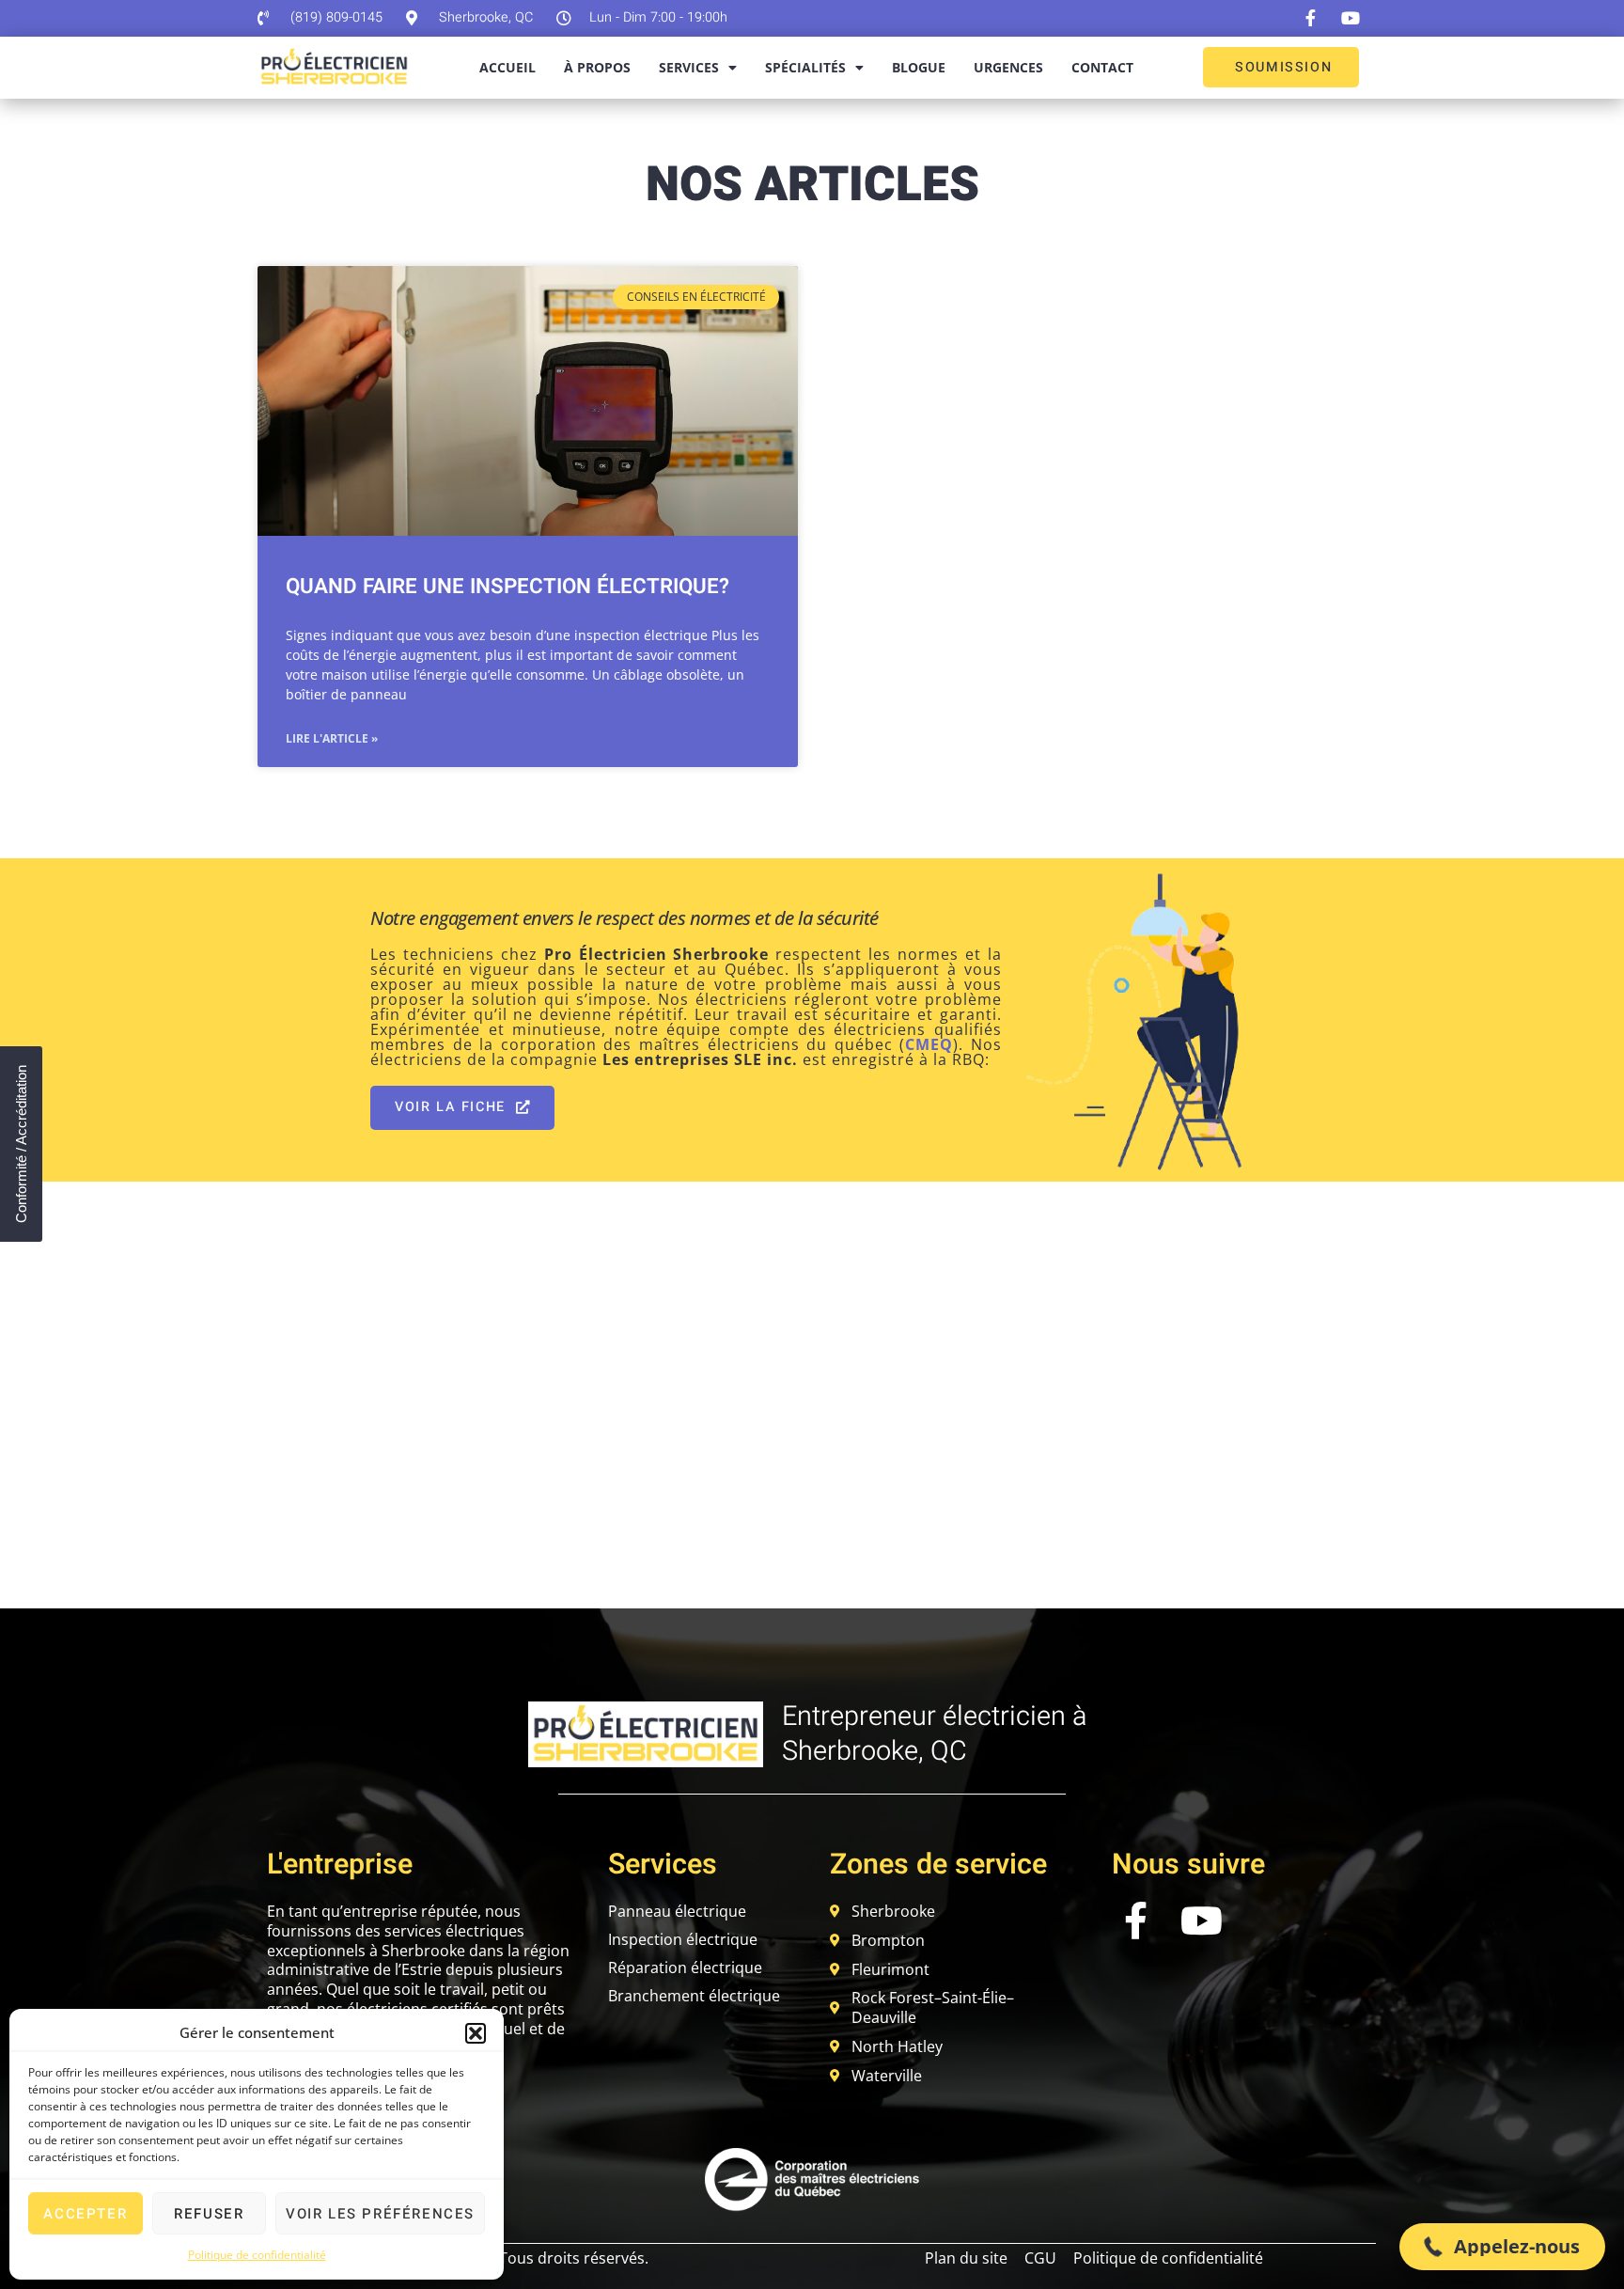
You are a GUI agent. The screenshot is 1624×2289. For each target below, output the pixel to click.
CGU (1040, 2258)
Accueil (507, 67)
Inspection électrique (683, 1939)
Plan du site (966, 2258)
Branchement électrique (694, 1996)
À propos (597, 67)
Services (689, 67)
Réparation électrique (685, 1968)
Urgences (1008, 67)
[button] (476, 2033)
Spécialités (805, 67)
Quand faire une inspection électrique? (507, 587)
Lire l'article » (332, 738)
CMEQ (929, 1044)
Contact (1102, 67)
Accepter (85, 2214)
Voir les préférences (380, 2214)
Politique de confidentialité (257, 2255)
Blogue (919, 67)
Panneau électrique (677, 1911)
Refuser (209, 2214)
